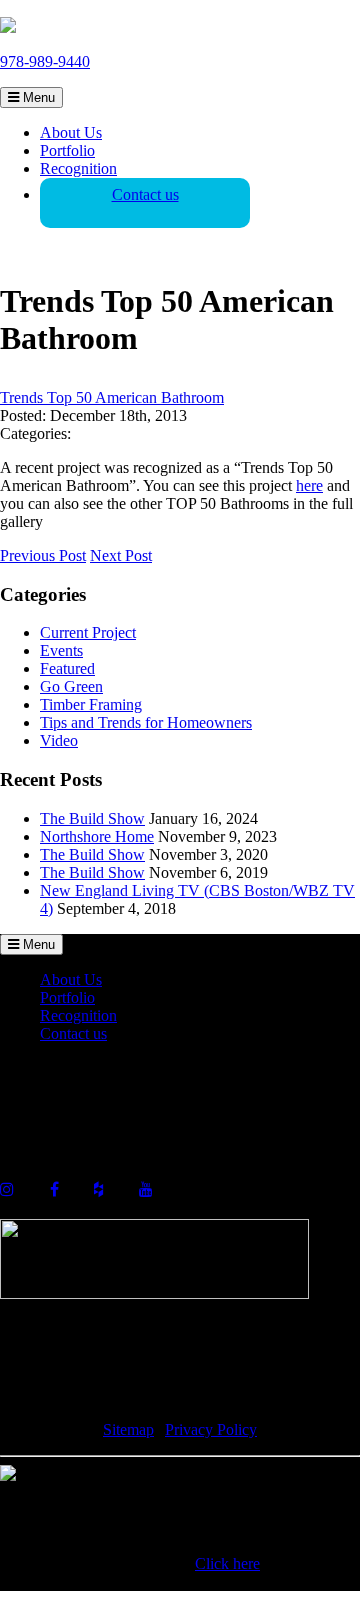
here (309, 485)
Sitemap (128, 1429)
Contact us (145, 194)
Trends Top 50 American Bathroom (112, 397)
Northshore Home (97, 836)
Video (59, 740)
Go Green (71, 686)
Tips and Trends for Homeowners (146, 722)
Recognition (78, 168)
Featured (67, 668)
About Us (71, 132)
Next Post (121, 555)
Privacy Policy (211, 1429)
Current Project (88, 632)
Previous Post (43, 555)
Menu (37, 97)
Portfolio (67, 150)
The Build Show (92, 818)
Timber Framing (91, 704)
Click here (227, 1563)
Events (61, 650)
